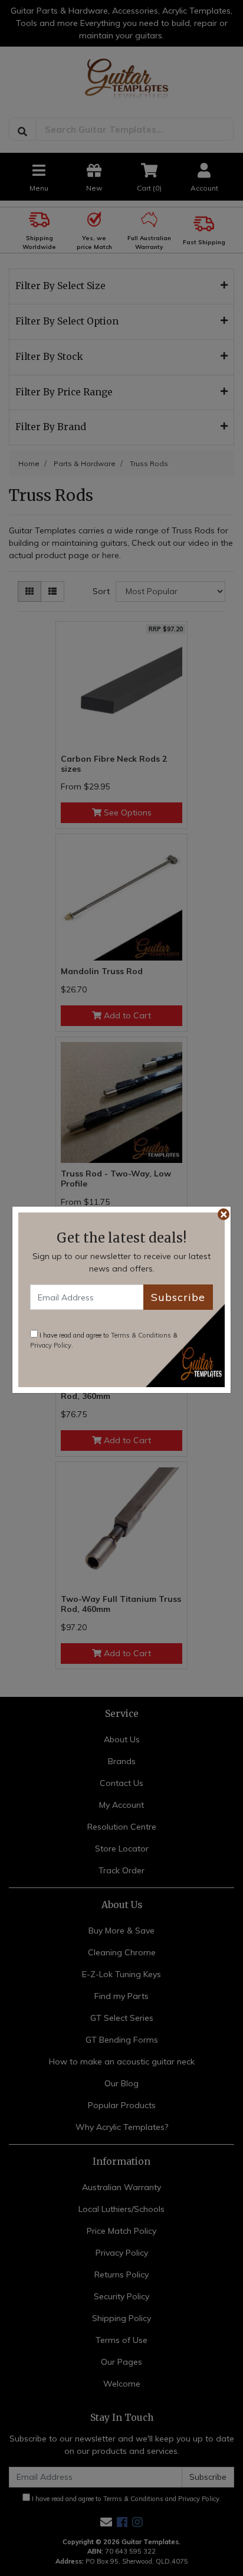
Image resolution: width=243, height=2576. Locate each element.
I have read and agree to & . (104, 1340)
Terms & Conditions (141, 1335)
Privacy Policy (51, 1345)
